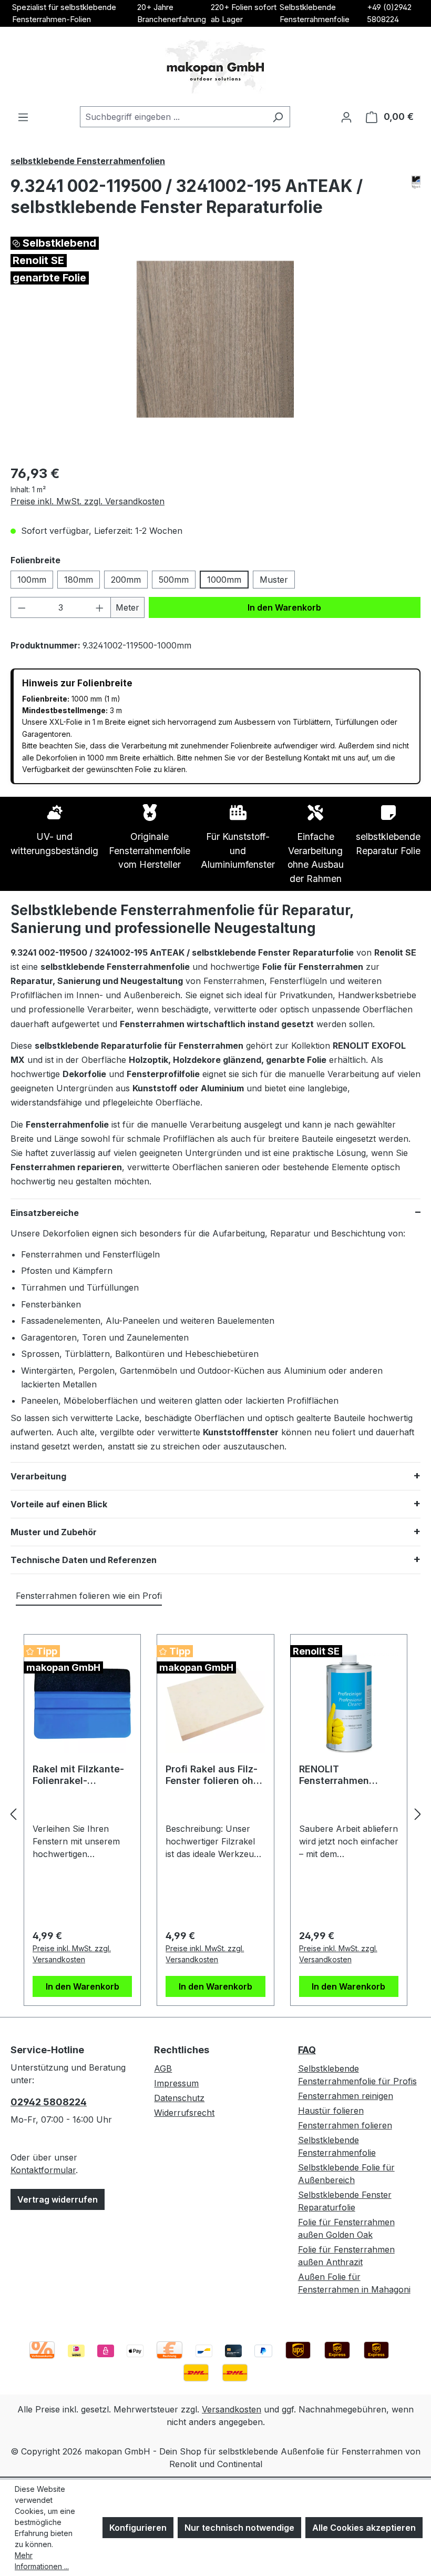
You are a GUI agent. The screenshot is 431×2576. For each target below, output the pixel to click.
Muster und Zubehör (54, 1532)
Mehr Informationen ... (42, 2561)
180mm (79, 580)
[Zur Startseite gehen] (215, 67)
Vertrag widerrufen (58, 2199)
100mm (32, 580)
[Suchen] (278, 117)
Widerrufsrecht (184, 2113)
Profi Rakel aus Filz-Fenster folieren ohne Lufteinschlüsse (215, 1775)
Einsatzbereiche (45, 1213)
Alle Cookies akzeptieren (364, 2528)
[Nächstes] (418, 1814)
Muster (274, 580)
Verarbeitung (38, 1476)
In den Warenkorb (284, 607)
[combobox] (173, 117)
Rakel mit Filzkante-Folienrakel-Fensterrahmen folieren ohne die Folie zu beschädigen (82, 1775)
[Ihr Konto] (346, 117)
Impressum (176, 2083)
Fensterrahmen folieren (345, 2125)
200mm (126, 580)
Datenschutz (179, 2098)
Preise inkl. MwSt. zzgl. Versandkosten (88, 501)
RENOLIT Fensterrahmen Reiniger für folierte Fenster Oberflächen (347, 1775)
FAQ (307, 2050)
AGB (163, 2068)
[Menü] (23, 117)
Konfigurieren (138, 2528)
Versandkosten (232, 2409)
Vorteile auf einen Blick (59, 1504)
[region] (215, 339)
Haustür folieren (331, 2111)
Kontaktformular (43, 2170)
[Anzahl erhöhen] (100, 607)
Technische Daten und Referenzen (84, 1560)
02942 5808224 (49, 2102)
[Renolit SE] (416, 182)
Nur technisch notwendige (239, 2528)
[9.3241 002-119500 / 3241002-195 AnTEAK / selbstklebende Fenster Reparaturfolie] (215, 339)
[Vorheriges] (13, 1814)
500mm (174, 580)
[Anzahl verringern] (22, 607)
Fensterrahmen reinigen (346, 2096)
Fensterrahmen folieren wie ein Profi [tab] (89, 1596)
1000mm (224, 580)
